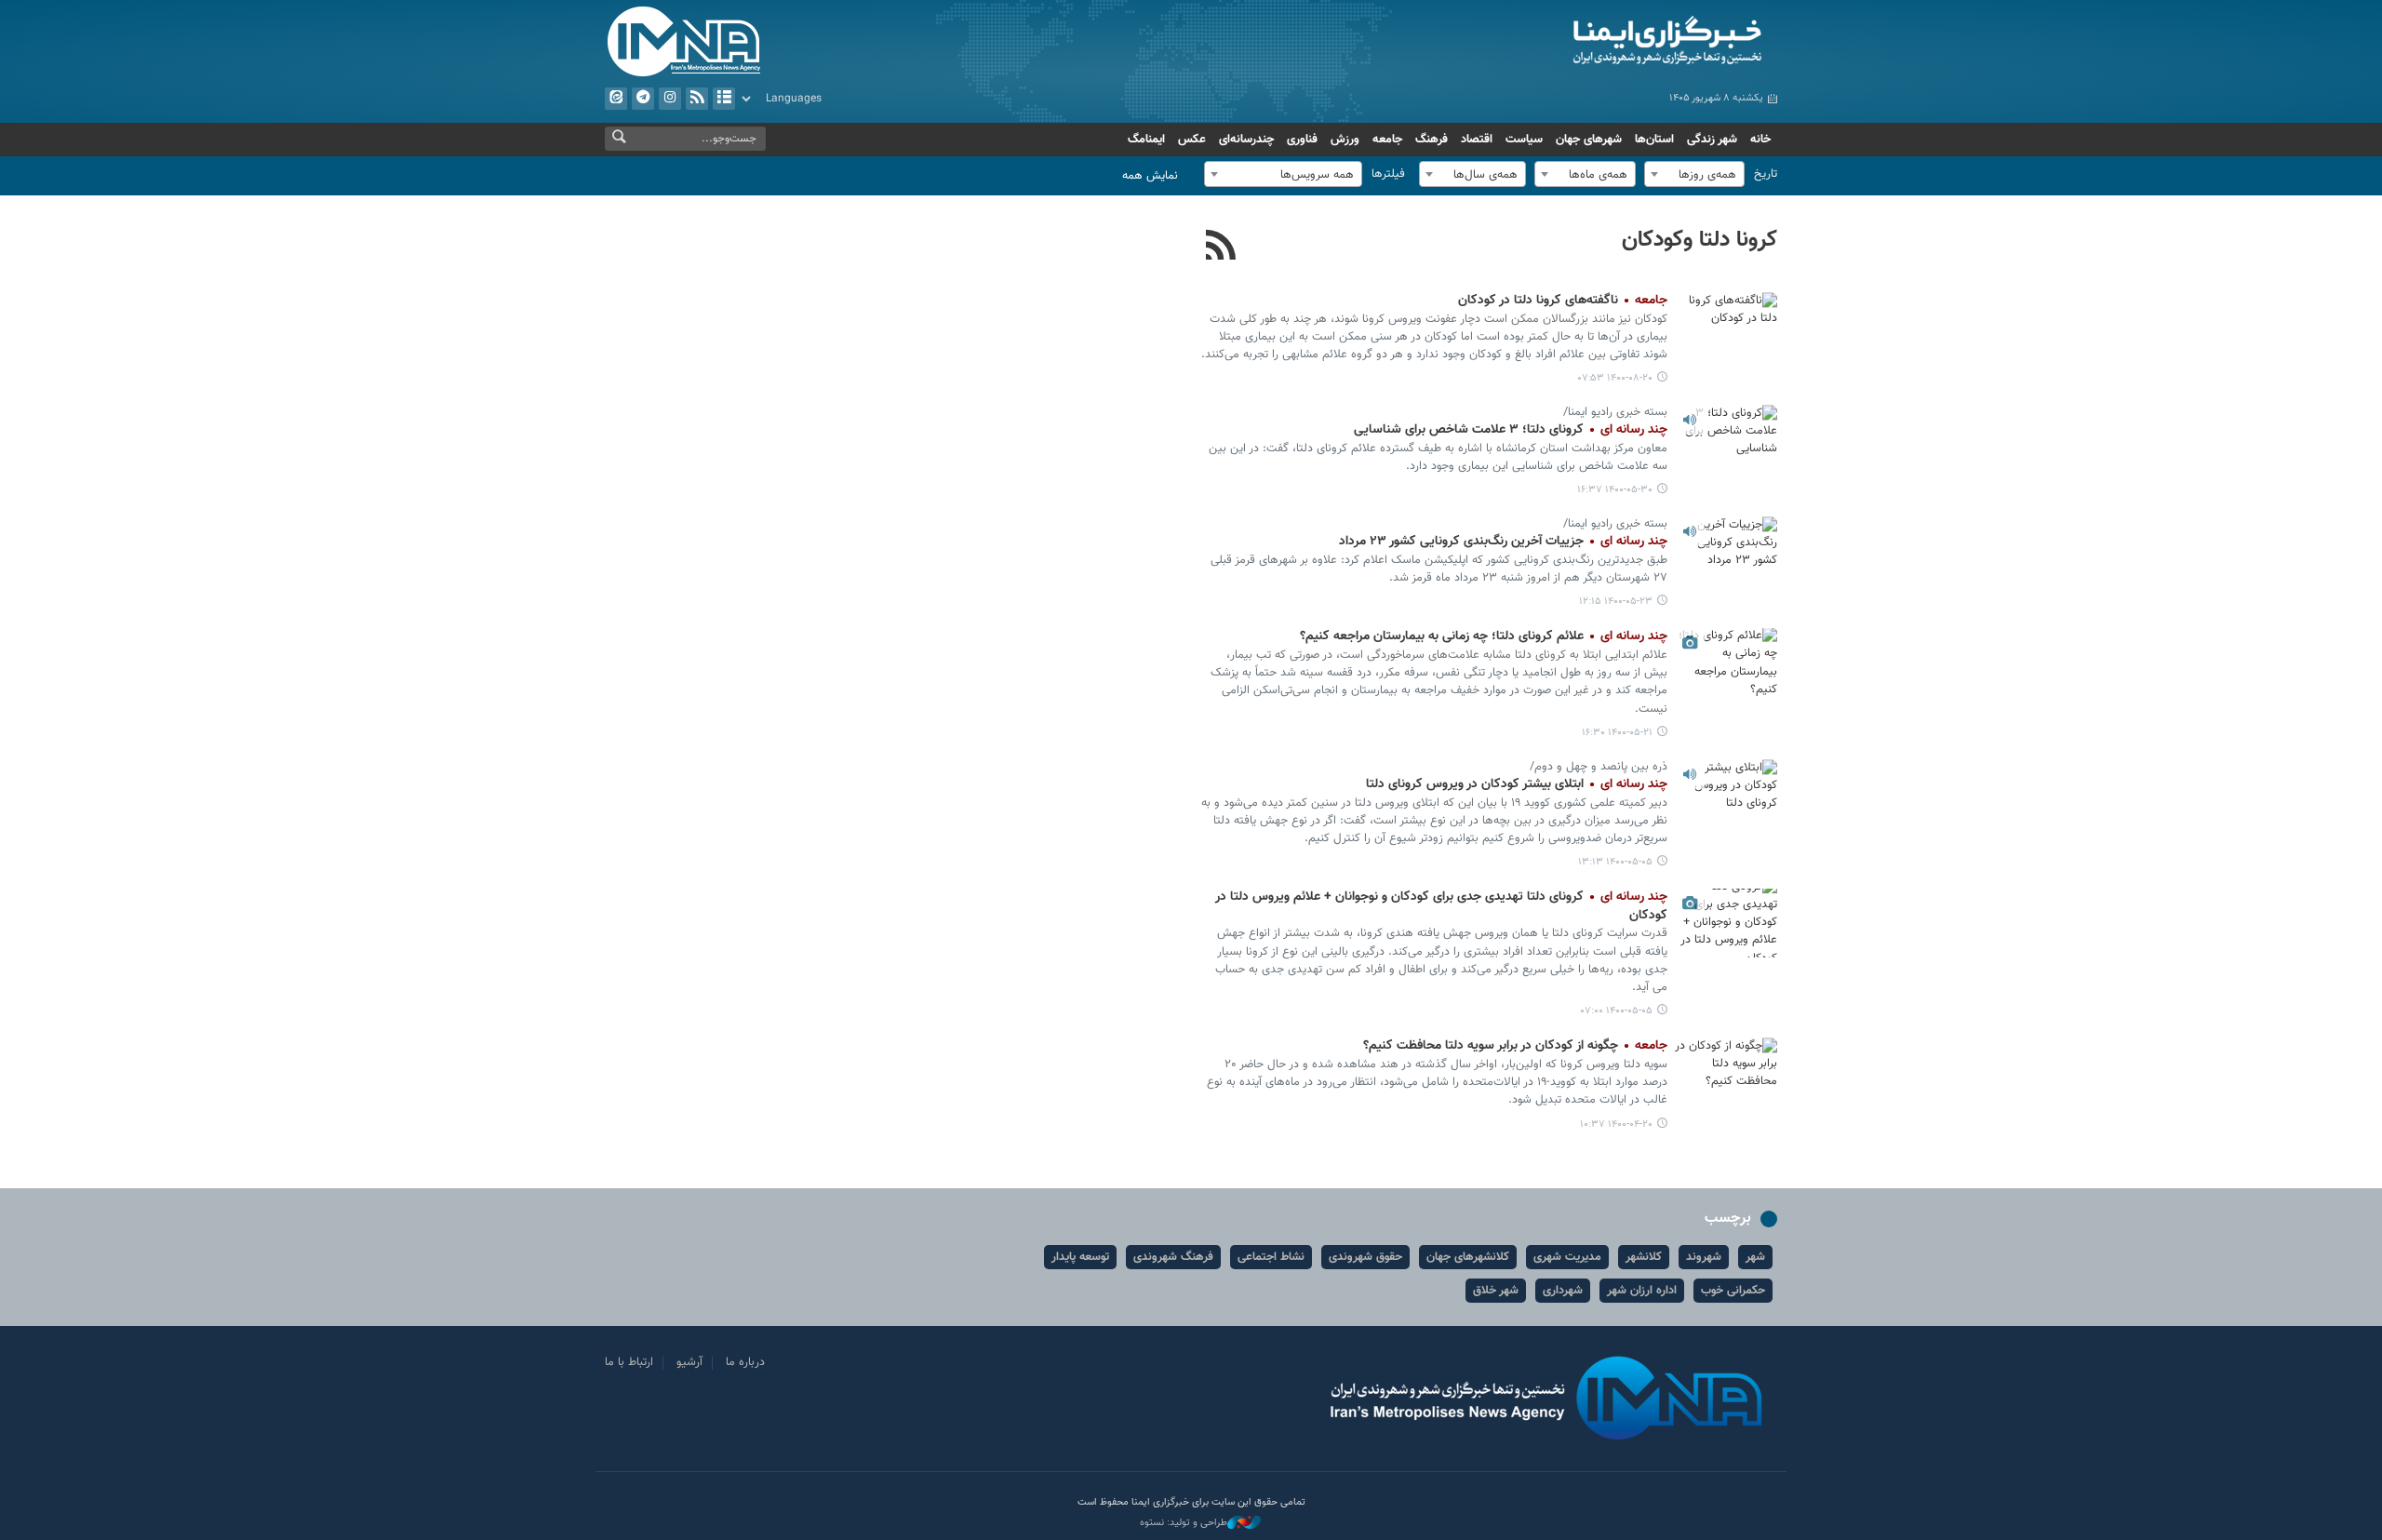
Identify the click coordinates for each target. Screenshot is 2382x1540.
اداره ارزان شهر (1642, 1291)
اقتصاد (1477, 140)
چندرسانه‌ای (1246, 140)
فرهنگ (1432, 140)
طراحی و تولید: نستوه (1184, 1523)
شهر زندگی (1712, 140)
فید (697, 99)
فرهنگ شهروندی (1173, 1257)
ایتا (616, 99)
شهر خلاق (1496, 1291)
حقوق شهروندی (1365, 1257)
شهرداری (1563, 1291)
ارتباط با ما (629, 1362)
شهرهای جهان (1589, 140)
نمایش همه (1150, 176)
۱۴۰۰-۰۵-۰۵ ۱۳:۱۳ (1615, 862)
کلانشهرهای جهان (1468, 1257)
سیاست (1524, 140)
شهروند (1704, 1257)
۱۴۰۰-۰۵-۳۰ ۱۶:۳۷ (1615, 490)
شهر (1755, 1257)
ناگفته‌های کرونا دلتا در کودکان (1561, 301)
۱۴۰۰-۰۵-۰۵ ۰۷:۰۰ (1617, 1011)
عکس (1192, 140)
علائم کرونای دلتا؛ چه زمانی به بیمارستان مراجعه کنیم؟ (1484, 636)
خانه (1760, 140)
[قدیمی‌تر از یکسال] (1726, 326)
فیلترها (1388, 174)
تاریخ (1766, 174)
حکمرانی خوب (1733, 1291)
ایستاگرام (670, 99)
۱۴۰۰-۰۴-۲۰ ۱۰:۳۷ (1616, 1125)
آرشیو (724, 99)
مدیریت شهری (1567, 1257)
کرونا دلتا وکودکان (1700, 240)
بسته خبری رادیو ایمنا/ (1615, 412)
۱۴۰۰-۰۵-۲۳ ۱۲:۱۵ (1616, 602)
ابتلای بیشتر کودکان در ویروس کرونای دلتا (1517, 784)
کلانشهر (1644, 1257)
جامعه (1387, 140)
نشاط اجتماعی (1271, 1257)
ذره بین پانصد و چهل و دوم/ (1599, 767)
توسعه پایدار (1080, 1257)
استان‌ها (1654, 140)
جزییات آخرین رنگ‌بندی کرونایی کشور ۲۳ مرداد (1503, 542)
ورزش (1345, 140)
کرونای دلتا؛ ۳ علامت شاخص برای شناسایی (1511, 430)
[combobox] (1694, 174)
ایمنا (1588, 42)
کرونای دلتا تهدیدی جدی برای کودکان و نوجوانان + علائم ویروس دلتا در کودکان (1441, 906)
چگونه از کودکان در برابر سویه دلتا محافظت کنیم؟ (1515, 1046)
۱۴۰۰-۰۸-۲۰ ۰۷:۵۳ (1615, 378)
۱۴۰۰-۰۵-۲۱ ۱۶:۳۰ (1617, 733)
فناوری (1302, 140)
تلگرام (643, 99)
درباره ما (745, 1362)
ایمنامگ (1146, 140)
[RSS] (1221, 248)
